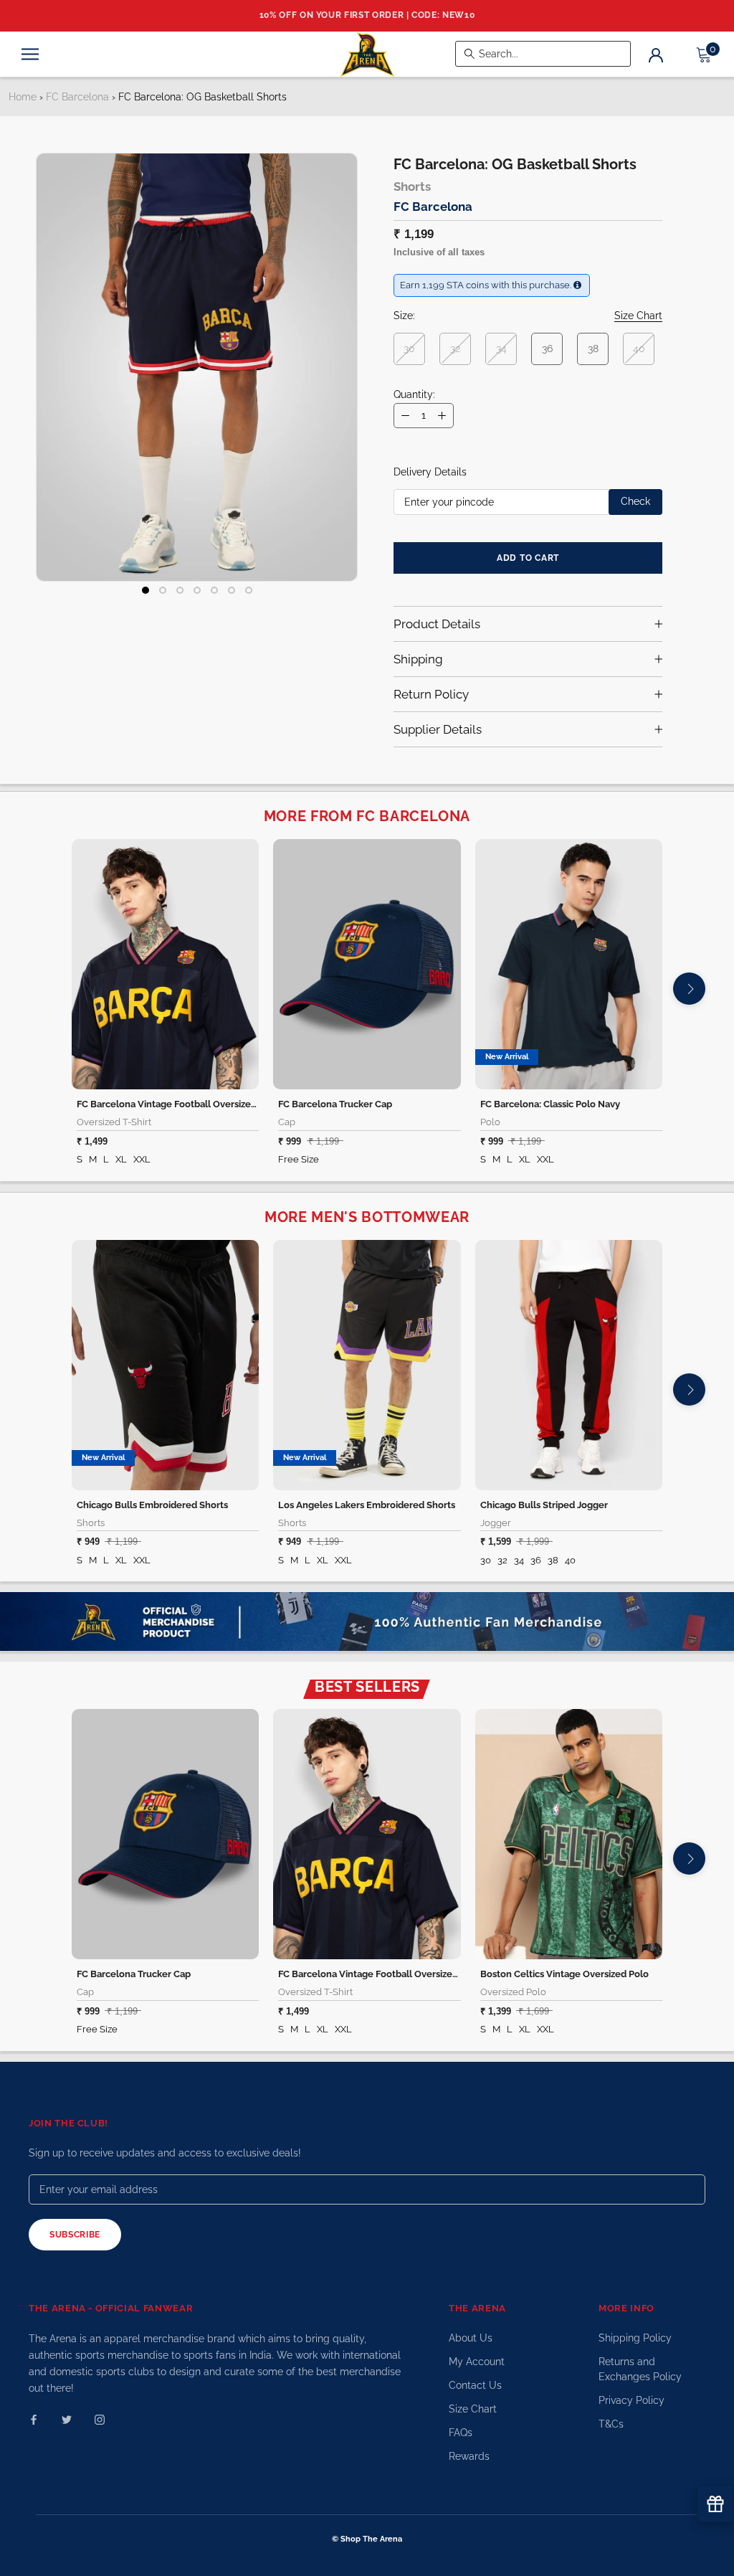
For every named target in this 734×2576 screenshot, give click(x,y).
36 (547, 349)
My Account (477, 2362)
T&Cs (611, 2424)
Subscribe (75, 2235)
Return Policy (431, 694)
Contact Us (475, 2385)
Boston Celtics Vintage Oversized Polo (564, 1974)
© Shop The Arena (367, 2539)
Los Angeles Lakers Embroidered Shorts (367, 1505)
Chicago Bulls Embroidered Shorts (152, 1505)
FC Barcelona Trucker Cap (335, 1104)
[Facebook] (34, 2419)
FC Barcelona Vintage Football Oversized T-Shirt (182, 1104)
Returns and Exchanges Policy (640, 2369)
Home (23, 97)
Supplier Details (438, 729)
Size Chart (473, 2409)
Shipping (418, 659)
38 (593, 349)
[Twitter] (67, 2419)
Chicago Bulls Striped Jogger (544, 1505)
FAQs (461, 2433)
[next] (689, 989)
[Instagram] (100, 2419)
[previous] (45, 989)
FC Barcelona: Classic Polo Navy (550, 1104)
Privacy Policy (631, 2400)
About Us (471, 2338)
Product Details (437, 624)
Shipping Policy (635, 2338)
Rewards (469, 2456)
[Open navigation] (30, 54)
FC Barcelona (77, 97)
